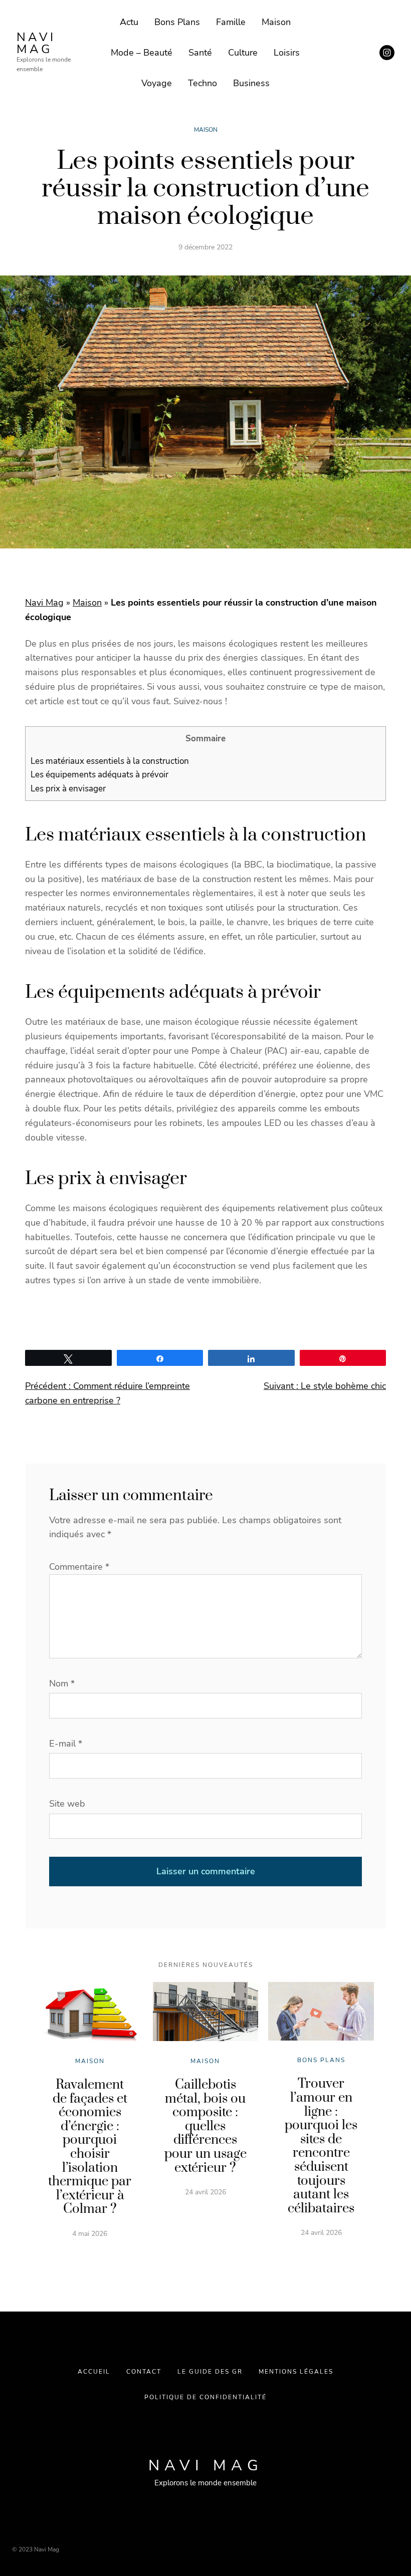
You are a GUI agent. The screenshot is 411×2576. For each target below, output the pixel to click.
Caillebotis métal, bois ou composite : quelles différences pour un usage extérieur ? (205, 2126)
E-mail (66, 1744)
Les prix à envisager (69, 789)
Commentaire (79, 1567)
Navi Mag (36, 43)
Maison (206, 130)
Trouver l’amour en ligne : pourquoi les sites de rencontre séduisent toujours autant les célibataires (321, 2146)
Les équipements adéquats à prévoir (99, 775)
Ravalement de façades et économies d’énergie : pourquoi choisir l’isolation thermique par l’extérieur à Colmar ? (90, 2147)
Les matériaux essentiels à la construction (110, 761)
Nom (62, 1683)
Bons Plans (321, 2060)
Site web (67, 1804)
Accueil (94, 2372)
